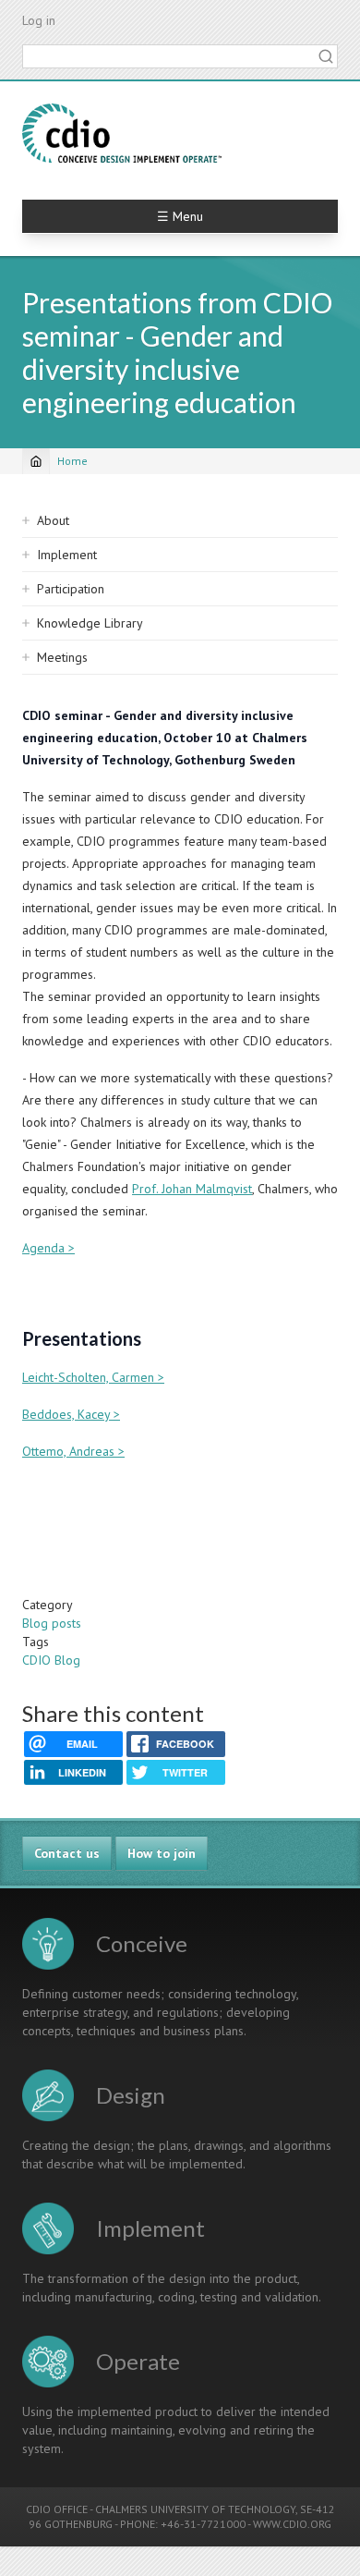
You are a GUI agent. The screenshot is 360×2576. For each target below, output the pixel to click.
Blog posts (52, 1623)
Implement (67, 555)
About (53, 520)
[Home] (122, 133)
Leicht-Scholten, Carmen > (93, 1377)
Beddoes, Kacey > (71, 1414)
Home (72, 461)
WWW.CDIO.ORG (292, 2524)
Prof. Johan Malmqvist (192, 1189)
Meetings (62, 657)
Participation (71, 589)
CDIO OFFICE (57, 2509)
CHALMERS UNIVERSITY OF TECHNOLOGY (195, 2509)
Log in (39, 20)
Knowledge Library (90, 623)
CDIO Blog (51, 1660)
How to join (162, 1853)
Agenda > (48, 1248)
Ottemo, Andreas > (73, 1451)
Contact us (67, 1853)
